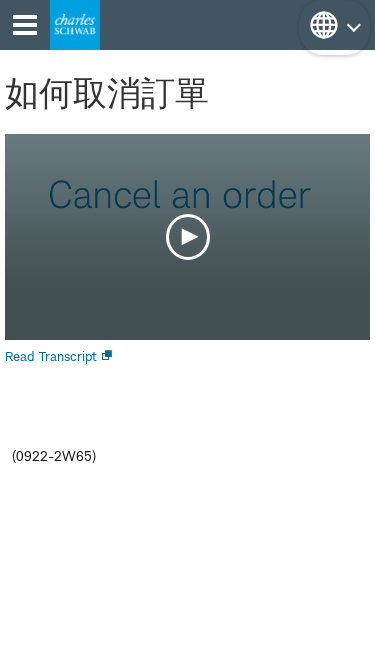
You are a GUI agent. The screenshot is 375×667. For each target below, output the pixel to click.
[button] (334, 27)
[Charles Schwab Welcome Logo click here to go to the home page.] (75, 25)
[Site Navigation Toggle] (25, 25)
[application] (187, 237)
